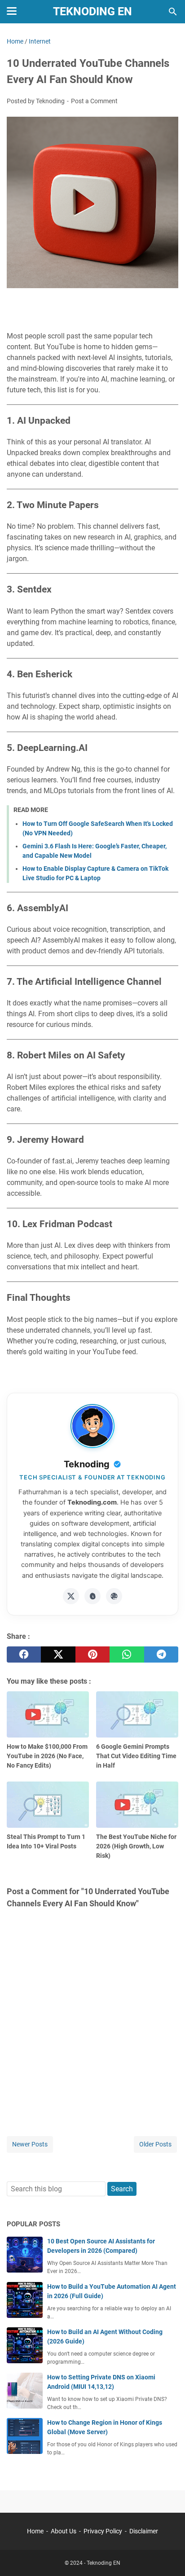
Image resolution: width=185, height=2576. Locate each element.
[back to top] (167, 2556)
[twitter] (58, 1654)
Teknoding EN (92, 11)
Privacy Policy (103, 2531)
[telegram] (161, 1654)
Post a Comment (94, 101)
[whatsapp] (127, 1654)
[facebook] (24, 1654)
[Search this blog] (173, 12)
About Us (64, 2531)
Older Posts (155, 2144)
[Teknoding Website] (114, 1596)
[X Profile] (71, 1596)
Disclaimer (144, 2531)
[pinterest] (92, 1654)
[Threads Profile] (92, 1596)
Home (35, 2531)
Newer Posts (30, 2144)
